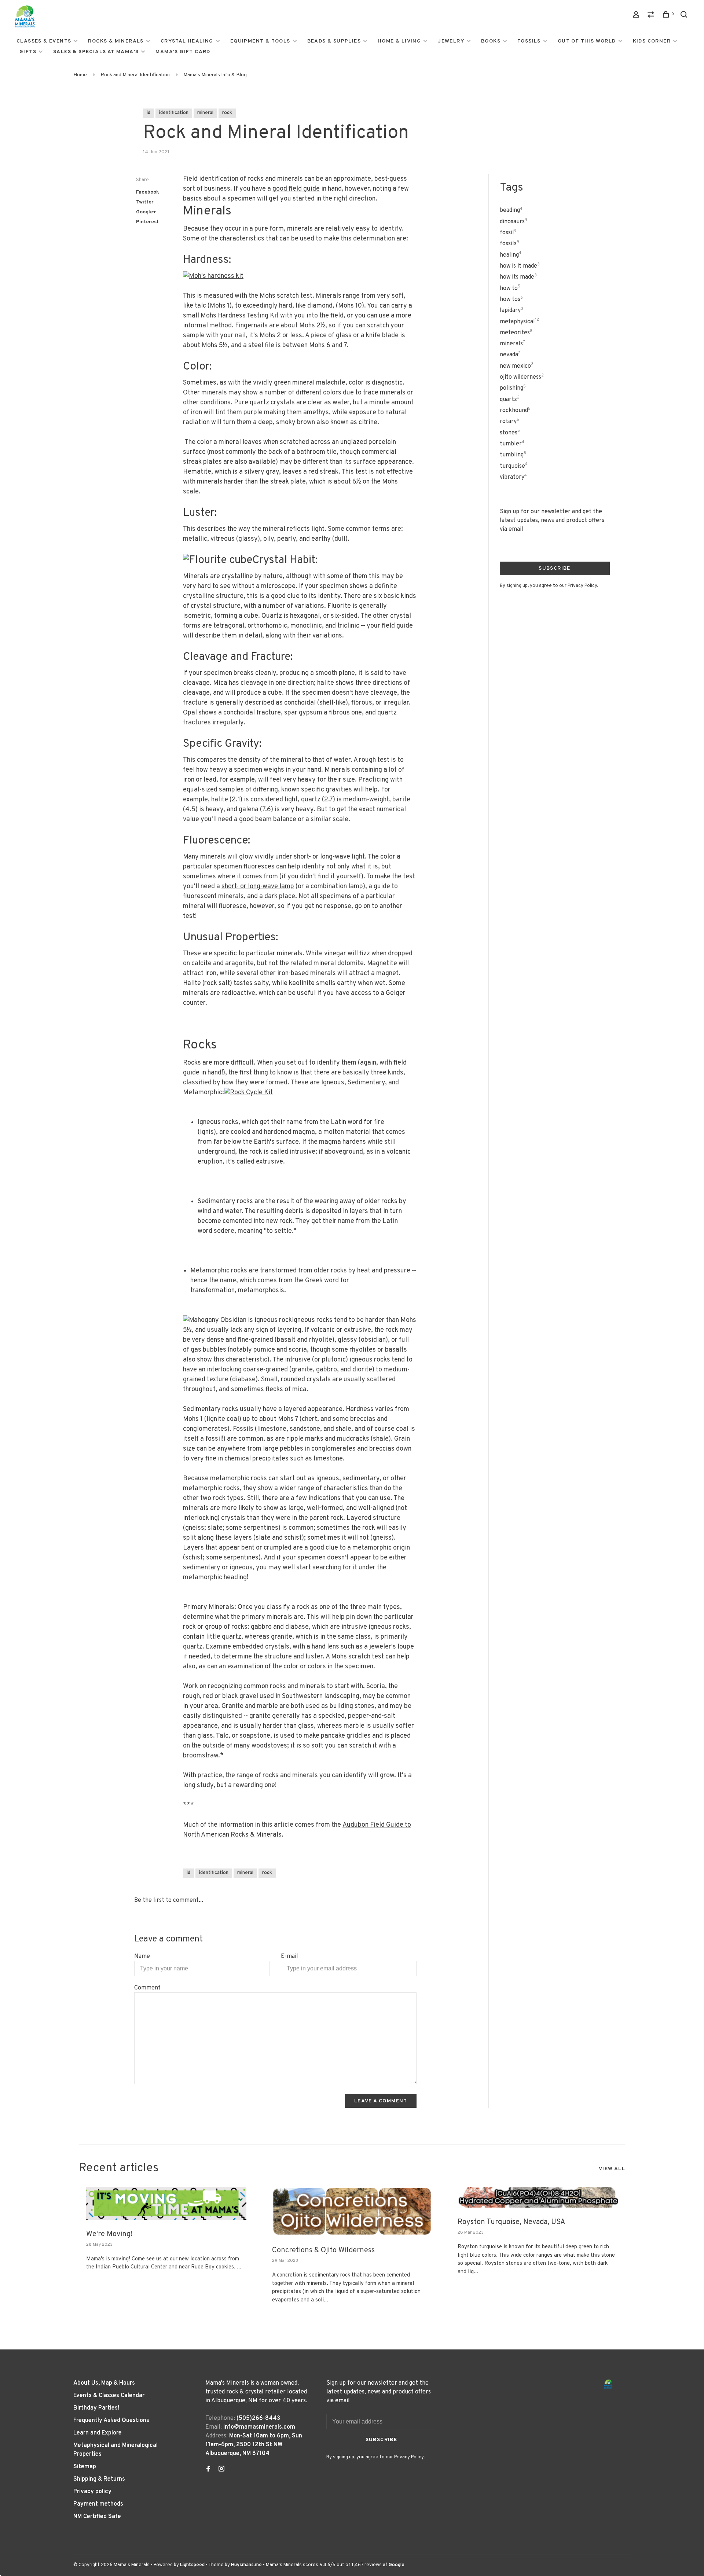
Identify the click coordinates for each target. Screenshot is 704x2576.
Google (397, 2565)
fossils (509, 244)
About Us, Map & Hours (104, 2383)
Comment (147, 1988)
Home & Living (399, 41)
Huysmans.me (247, 2565)
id (148, 113)
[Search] (685, 16)
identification (174, 113)
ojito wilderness (522, 377)
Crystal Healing (187, 41)
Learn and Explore (98, 2433)
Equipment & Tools (260, 41)
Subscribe (555, 568)
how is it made (520, 266)
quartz (510, 400)
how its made (518, 277)
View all (612, 2169)
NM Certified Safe (97, 2517)
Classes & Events (44, 41)
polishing (513, 388)
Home (80, 75)
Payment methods (98, 2504)
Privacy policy (92, 2492)
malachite (331, 383)
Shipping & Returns (99, 2479)
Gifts (28, 52)
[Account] (637, 16)
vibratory (513, 477)
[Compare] (652, 16)
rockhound (515, 411)
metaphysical (519, 322)
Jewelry (451, 41)
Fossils (529, 41)
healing (511, 255)
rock (227, 113)
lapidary (511, 310)
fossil (508, 233)
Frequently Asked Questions (111, 2421)
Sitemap (85, 2467)
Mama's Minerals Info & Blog (215, 75)
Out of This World (587, 41)
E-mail (289, 1956)
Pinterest (147, 222)
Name (142, 1956)
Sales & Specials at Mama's (96, 52)
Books (491, 41)
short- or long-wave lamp (258, 887)
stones (510, 433)
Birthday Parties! (96, 2408)
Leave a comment (381, 2101)
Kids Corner (652, 41)
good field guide (296, 189)
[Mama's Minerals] (608, 2384)
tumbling (513, 455)
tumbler (512, 444)
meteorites (516, 333)
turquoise (514, 466)
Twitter (145, 202)
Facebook (148, 192)
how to (510, 289)
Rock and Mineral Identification (135, 75)
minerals (512, 344)
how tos (511, 300)
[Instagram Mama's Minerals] (221, 2470)
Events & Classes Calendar (109, 2396)
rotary (509, 422)
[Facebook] (208, 2470)
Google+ (146, 212)
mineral (205, 113)
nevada (510, 355)
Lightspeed (192, 2565)
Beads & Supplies (334, 41)
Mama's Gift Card (183, 52)
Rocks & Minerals (116, 41)
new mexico (517, 366)
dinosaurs (514, 222)
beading (511, 210)
